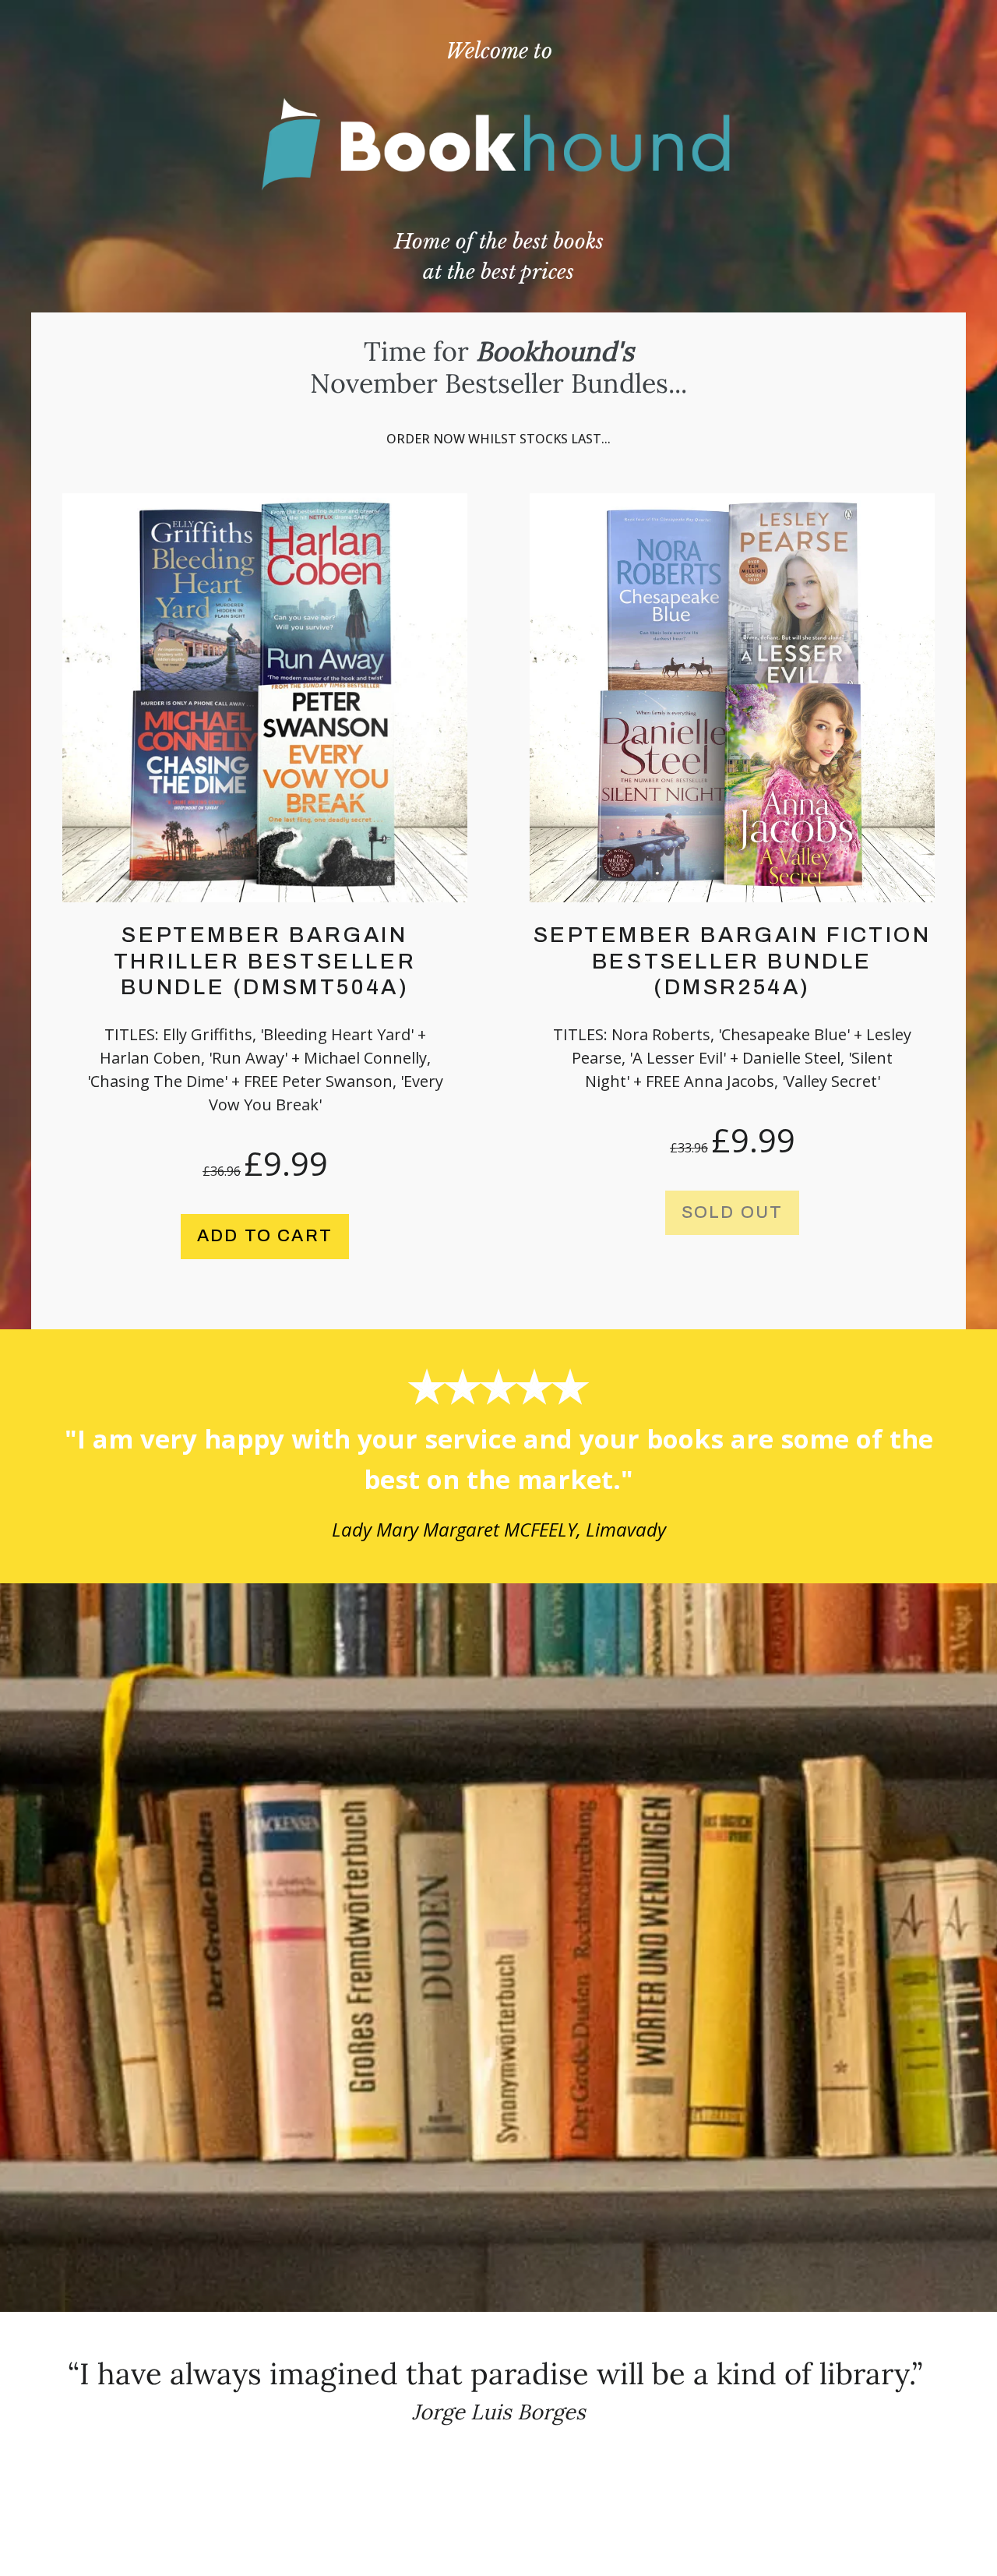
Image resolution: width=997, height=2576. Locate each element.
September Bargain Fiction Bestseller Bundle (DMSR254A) (733, 961)
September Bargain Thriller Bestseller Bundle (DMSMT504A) (265, 961)
